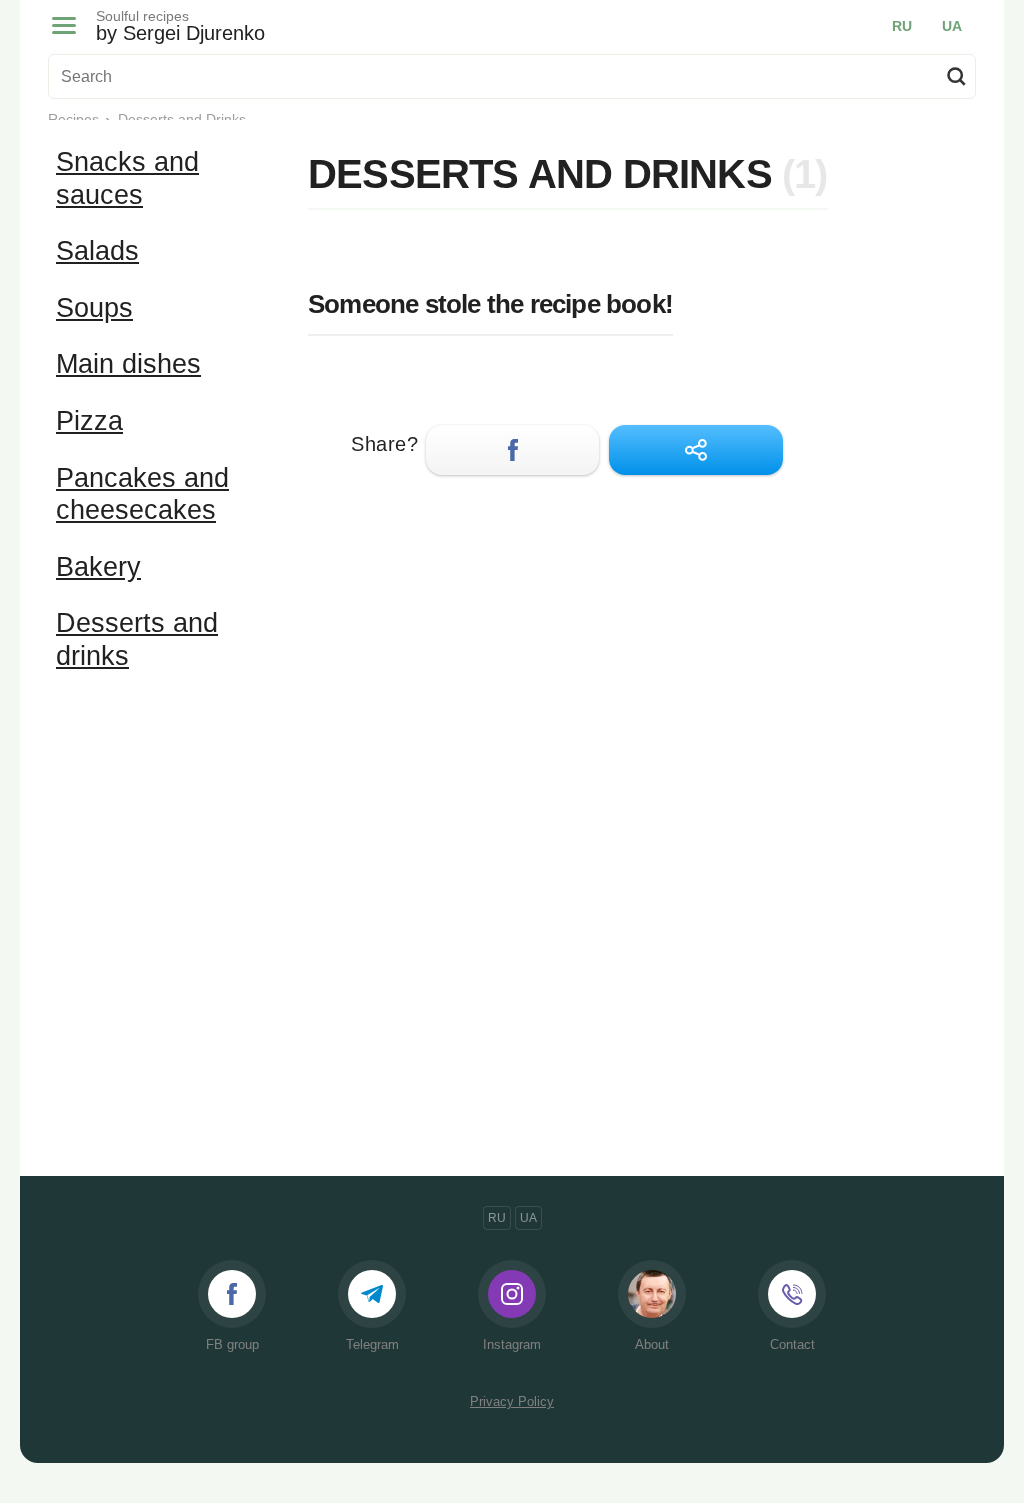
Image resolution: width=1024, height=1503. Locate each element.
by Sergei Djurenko (180, 26)
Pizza (89, 421)
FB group (232, 1344)
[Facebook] (512, 450)
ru (902, 26)
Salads (97, 251)
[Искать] (956, 76)
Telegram (372, 1344)
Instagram (512, 1344)
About (652, 1344)
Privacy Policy (512, 1401)
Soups (94, 308)
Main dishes (128, 364)
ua (952, 26)
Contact (792, 1344)
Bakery (98, 567)
